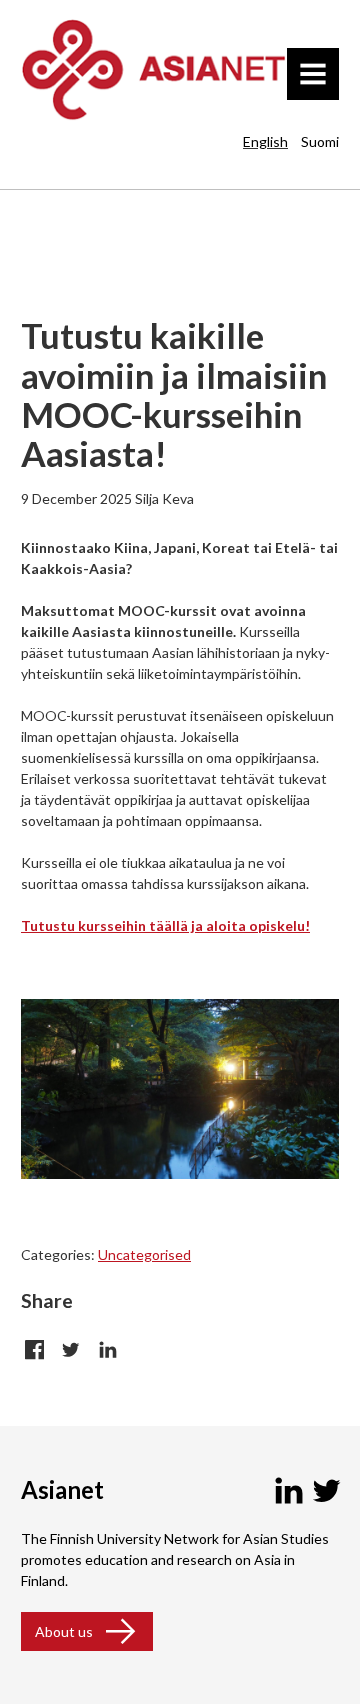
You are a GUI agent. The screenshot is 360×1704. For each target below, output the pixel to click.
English (265, 141)
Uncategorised (144, 1254)
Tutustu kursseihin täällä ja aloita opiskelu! (165, 925)
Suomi (320, 141)
